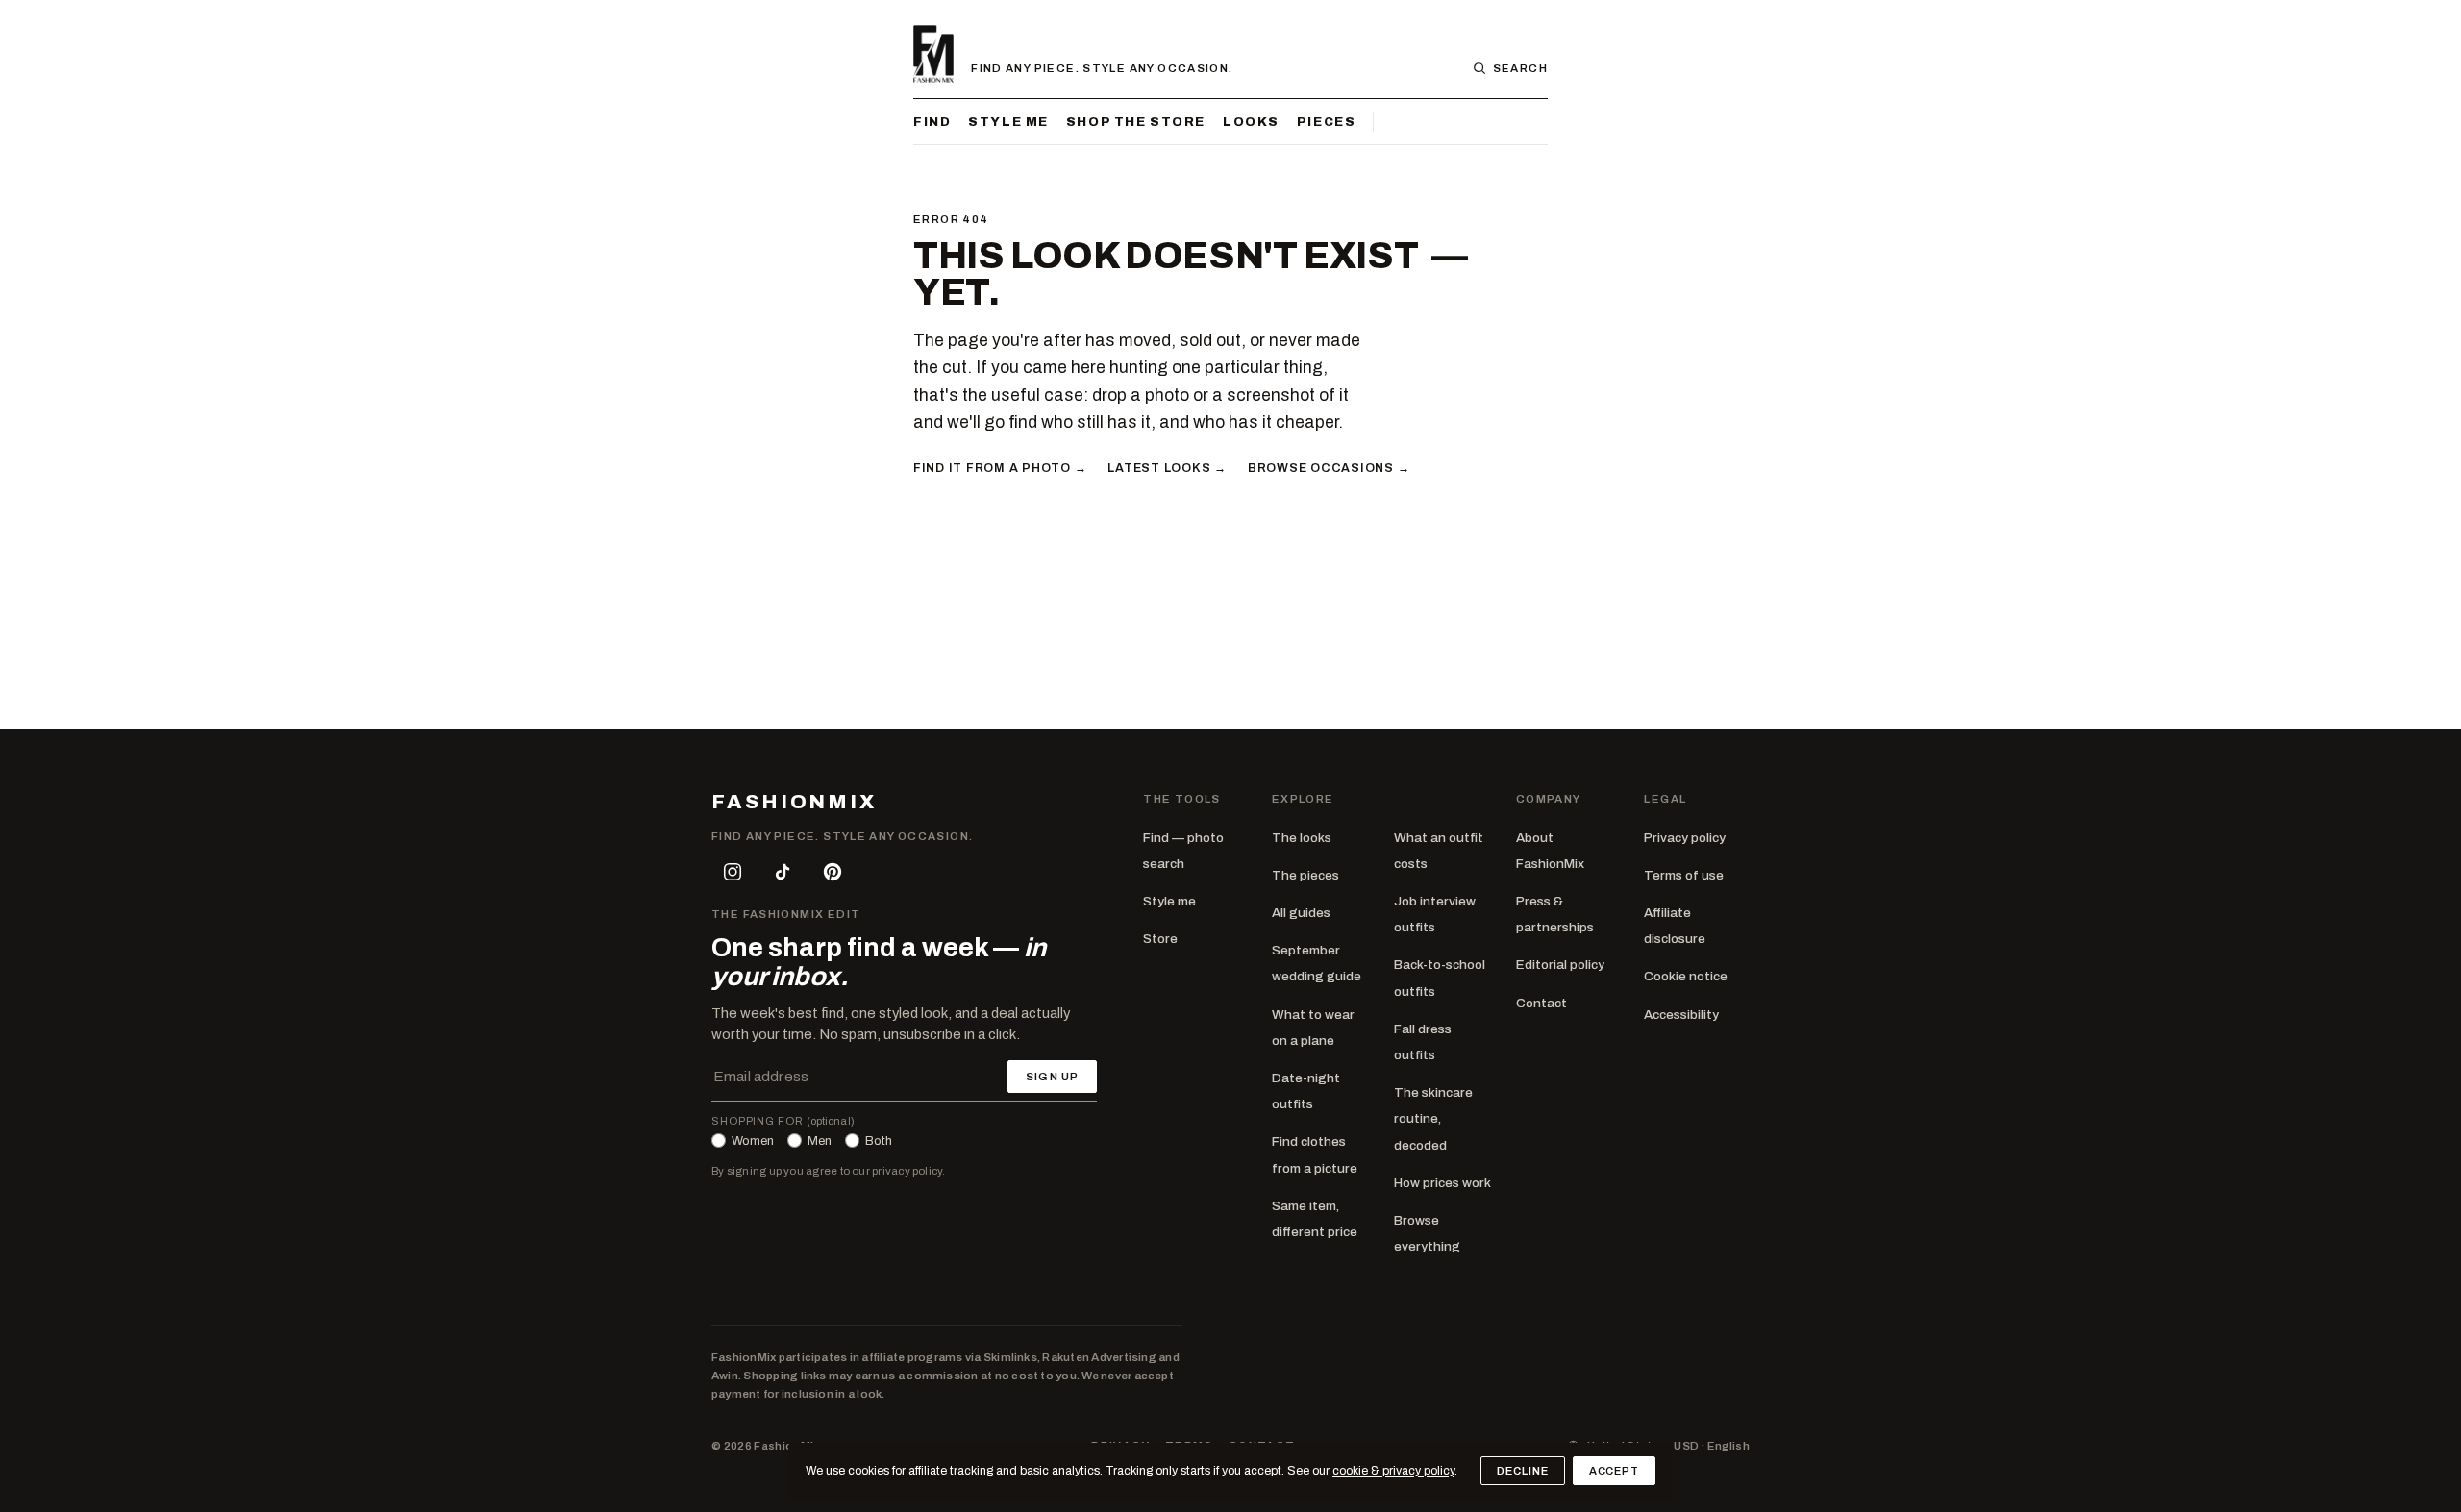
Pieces (1326, 122)
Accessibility (1681, 1015)
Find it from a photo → (1000, 468)
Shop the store (1136, 122)
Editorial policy (1560, 965)
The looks (1302, 838)
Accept (1614, 1471)
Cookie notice (1686, 976)
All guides (1301, 913)
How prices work (1442, 1183)
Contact (1541, 1003)
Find (932, 122)
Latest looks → (1167, 468)
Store (1160, 939)
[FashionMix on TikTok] (783, 872)
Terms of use (1684, 875)
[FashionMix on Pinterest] (833, 872)
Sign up (1052, 1077)
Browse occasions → (1329, 468)
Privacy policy (1685, 838)
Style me (1008, 122)
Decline (1522, 1471)
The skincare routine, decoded (1433, 1118)
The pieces (1305, 875)
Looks (1251, 122)
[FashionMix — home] (933, 54)
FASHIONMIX (794, 802)
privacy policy (907, 1171)
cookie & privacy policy (1393, 1471)
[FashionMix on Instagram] (733, 872)
